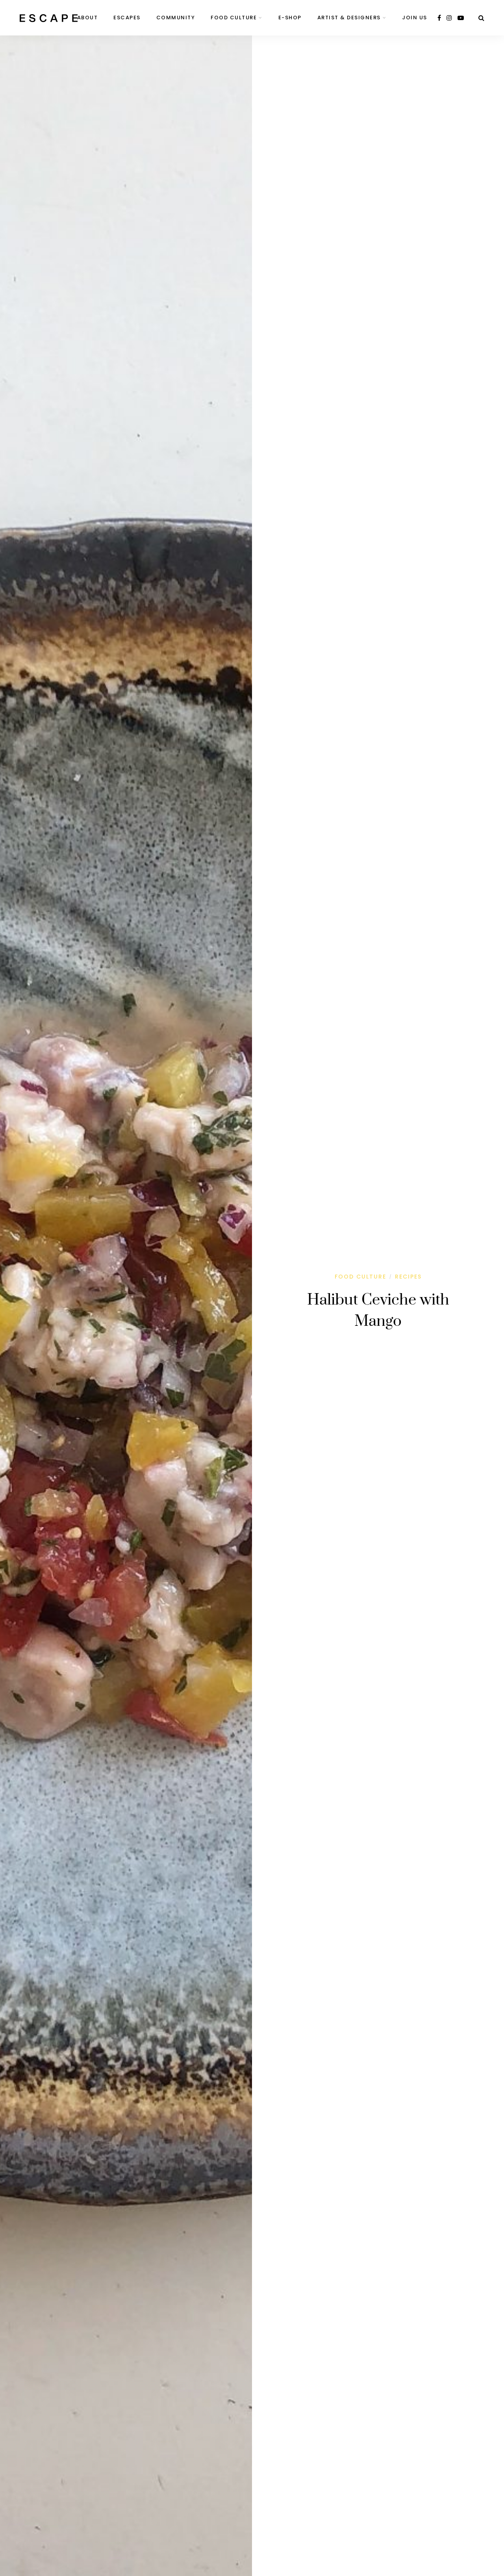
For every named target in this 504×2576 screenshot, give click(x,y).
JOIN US (415, 18)
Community (176, 18)
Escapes (127, 18)
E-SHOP (290, 18)
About (88, 18)
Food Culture (234, 18)
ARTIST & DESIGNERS (349, 18)
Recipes (408, 1277)
